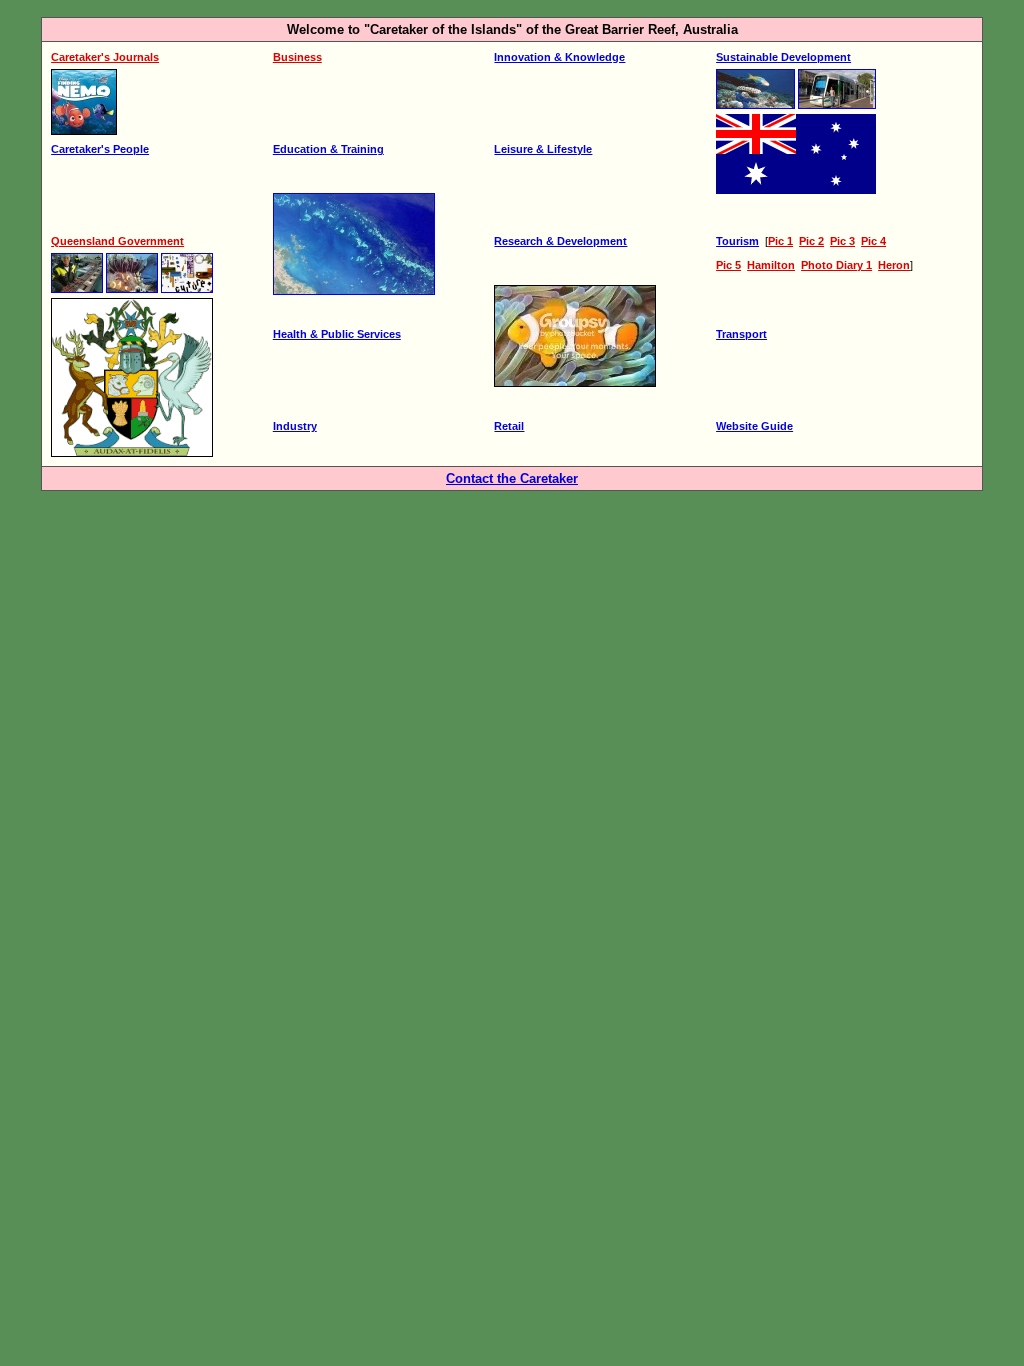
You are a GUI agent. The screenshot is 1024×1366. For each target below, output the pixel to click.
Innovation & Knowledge (559, 57)
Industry (295, 426)
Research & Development (560, 241)
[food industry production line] (77, 294)
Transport (741, 334)
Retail (509, 426)
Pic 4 (873, 241)
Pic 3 (842, 241)
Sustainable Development (783, 57)
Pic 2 (811, 241)
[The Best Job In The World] (132, 294)
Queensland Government (117, 241)
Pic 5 (728, 265)
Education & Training (328, 149)
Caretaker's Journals (105, 57)
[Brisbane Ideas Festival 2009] (187, 294)
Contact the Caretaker (512, 478)
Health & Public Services (337, 334)
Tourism (737, 241)
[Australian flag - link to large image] (796, 190)
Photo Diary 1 (836, 265)
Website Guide (754, 426)
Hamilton (771, 265)
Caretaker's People (100, 149)
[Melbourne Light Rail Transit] (837, 110)
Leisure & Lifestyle (543, 149)
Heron (894, 265)
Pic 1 (780, 241)
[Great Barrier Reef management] (755, 110)
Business (297, 57)
